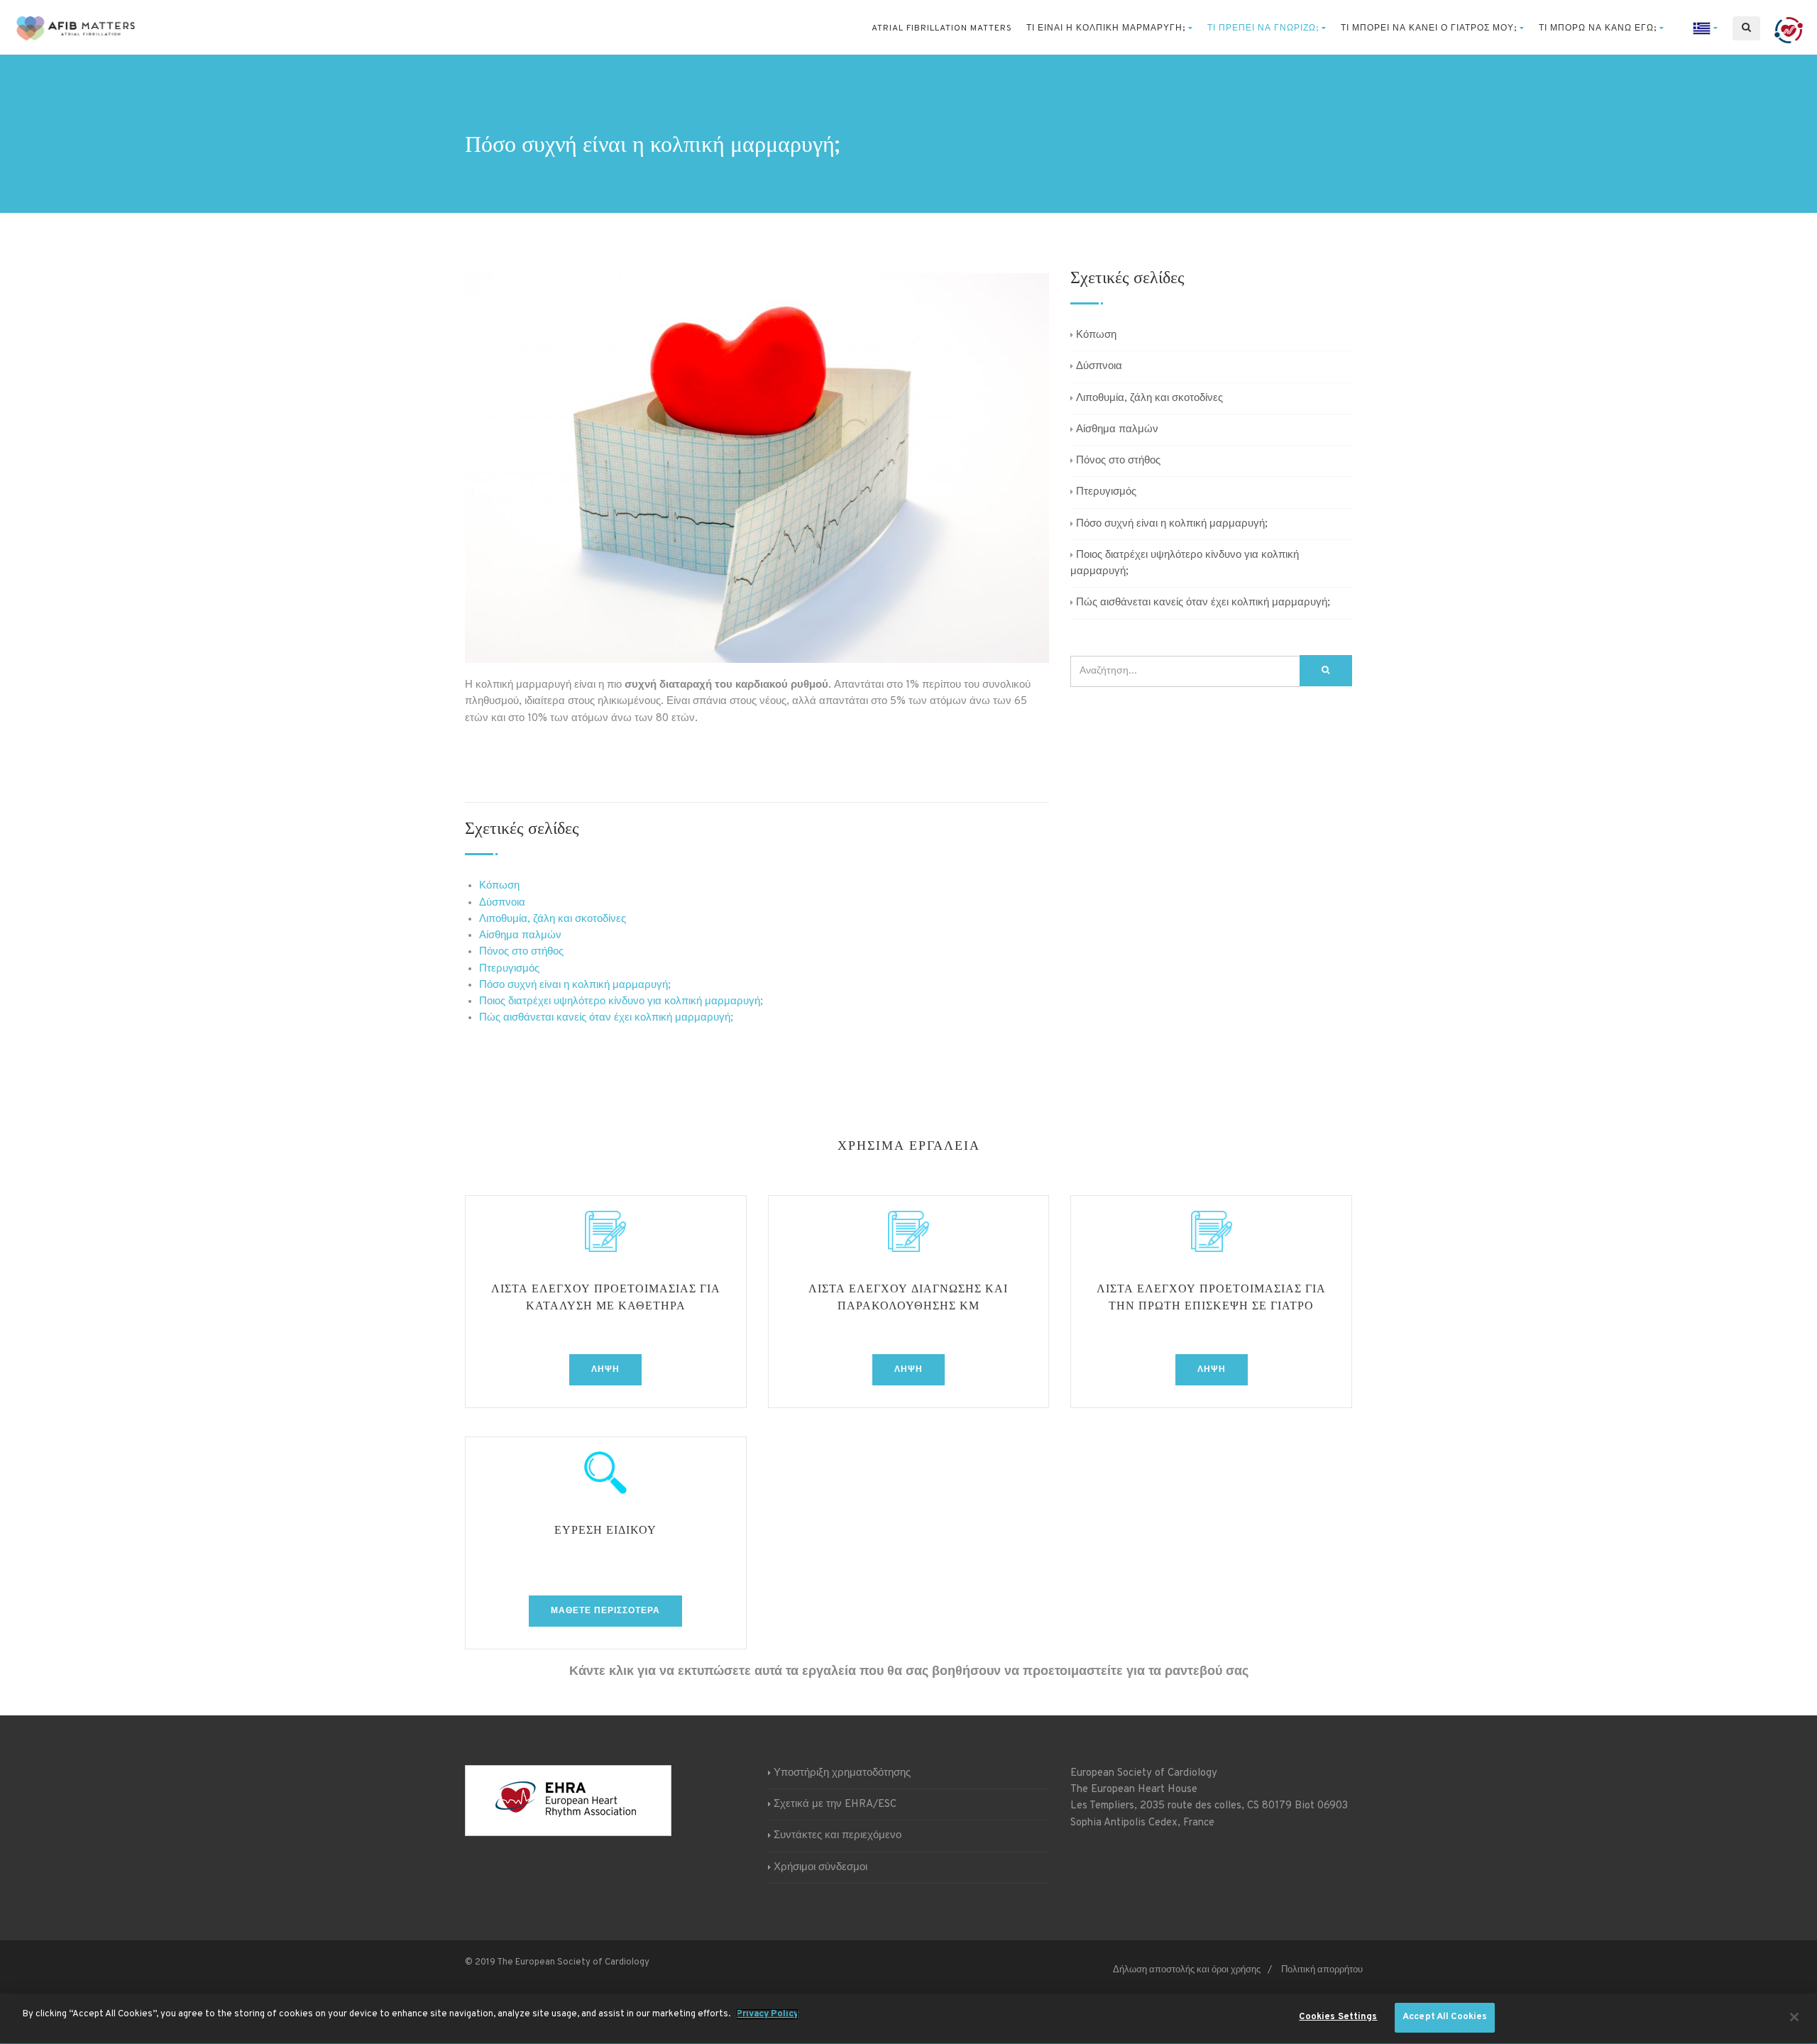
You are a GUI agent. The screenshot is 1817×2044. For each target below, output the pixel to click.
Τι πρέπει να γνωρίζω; (1263, 28)
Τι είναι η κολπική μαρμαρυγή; (1106, 28)
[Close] (1794, 2017)
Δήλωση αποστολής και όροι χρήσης (1187, 1970)
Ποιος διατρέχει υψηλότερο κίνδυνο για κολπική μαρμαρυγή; (621, 1002)
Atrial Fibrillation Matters (942, 28)
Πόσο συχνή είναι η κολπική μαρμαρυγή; (575, 985)
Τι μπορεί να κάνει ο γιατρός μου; (1429, 28)
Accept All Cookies (1445, 2017)
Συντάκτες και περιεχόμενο (838, 1836)
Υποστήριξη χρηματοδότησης (842, 1773)
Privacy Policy (767, 2014)
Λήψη (605, 1370)
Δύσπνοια (502, 903)
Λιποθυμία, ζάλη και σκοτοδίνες (553, 919)
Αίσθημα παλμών (520, 936)
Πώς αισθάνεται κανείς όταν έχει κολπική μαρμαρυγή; (606, 1018)
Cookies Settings (1338, 2017)
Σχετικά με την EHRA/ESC (835, 1804)
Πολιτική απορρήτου (1322, 1970)
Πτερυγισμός (509, 969)
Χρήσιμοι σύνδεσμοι (820, 1868)
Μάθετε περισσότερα (605, 1611)
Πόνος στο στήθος (521, 952)
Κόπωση (499, 886)
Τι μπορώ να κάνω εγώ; (1598, 28)
